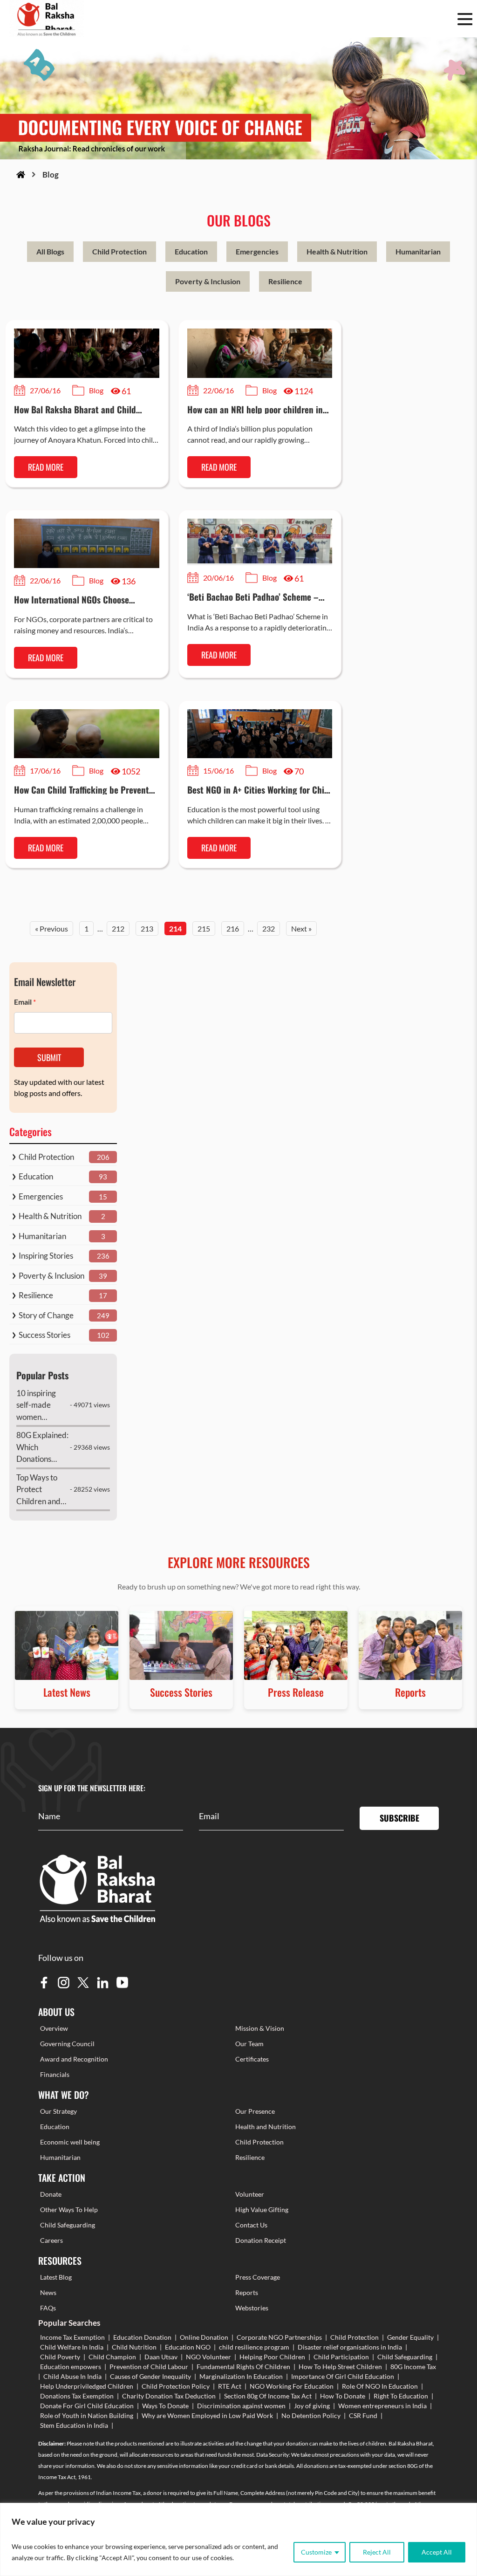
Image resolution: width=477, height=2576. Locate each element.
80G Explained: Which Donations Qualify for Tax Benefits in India (42, 1448)
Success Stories (44, 1335)
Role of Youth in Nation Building (87, 2415)
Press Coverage (258, 2277)
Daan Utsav (161, 2357)
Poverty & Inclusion (208, 281)
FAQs (48, 2308)
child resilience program (254, 2347)
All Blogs (50, 251)
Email (25, 1002)
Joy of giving (312, 2406)
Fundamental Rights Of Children (243, 2367)
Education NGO (188, 2347)
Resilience (285, 281)
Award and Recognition (74, 2059)
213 (147, 928)
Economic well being (70, 2142)
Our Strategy (58, 2111)
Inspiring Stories (46, 1256)
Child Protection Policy (176, 2386)
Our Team (249, 2044)
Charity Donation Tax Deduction (169, 2396)
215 (204, 928)
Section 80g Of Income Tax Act (268, 2396)
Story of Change (46, 1315)
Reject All (377, 2552)
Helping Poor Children (272, 2357)
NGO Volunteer (208, 2357)
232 (269, 928)
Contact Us (251, 2225)
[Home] (21, 175)
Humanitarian (418, 251)
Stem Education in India (74, 2425)
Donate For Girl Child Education (87, 2406)
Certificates (252, 2059)
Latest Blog (56, 2277)
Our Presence (255, 2111)
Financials (55, 2074)
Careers (51, 2240)
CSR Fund (363, 2415)
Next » (301, 928)
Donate (51, 2194)
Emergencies (257, 251)
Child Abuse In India (72, 2376)
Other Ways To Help (69, 2209)
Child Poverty (60, 2357)
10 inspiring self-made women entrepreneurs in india (41, 1406)
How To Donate (343, 2396)
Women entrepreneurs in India (382, 2406)
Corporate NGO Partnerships (279, 2337)
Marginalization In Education (241, 2376)
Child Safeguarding (68, 2225)
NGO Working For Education (292, 2386)
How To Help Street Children (340, 2367)
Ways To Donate (165, 2406)
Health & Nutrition (337, 251)
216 (233, 928)
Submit (49, 1057)
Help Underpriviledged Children (87, 2386)
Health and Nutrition (266, 2127)
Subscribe (399, 1818)
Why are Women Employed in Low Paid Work (207, 2415)
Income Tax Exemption (72, 2337)
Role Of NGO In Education (380, 2386)
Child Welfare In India (72, 2347)
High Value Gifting (262, 2209)
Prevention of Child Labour (149, 2367)
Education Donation (142, 2337)
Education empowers (71, 2367)
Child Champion (112, 2357)
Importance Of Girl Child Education (343, 2376)
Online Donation (204, 2337)
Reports (247, 2292)
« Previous (51, 928)
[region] (238, 2539)
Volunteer (250, 2194)
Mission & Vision (260, 2028)
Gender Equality (410, 2337)
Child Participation (341, 2357)
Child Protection (119, 251)
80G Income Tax (413, 2367)
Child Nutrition (134, 2347)
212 (118, 928)
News (48, 2292)
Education (191, 251)
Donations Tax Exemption (77, 2396)
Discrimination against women (241, 2406)
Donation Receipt (261, 2240)
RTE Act (230, 2386)
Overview (54, 2028)
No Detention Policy (311, 2415)
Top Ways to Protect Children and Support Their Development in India (40, 1490)
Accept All (437, 2552)
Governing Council (67, 2044)
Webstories (252, 2308)
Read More (46, 467)
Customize (316, 2552)
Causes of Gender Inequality (150, 2376)
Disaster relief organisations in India (350, 2347)
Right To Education (401, 2396)
